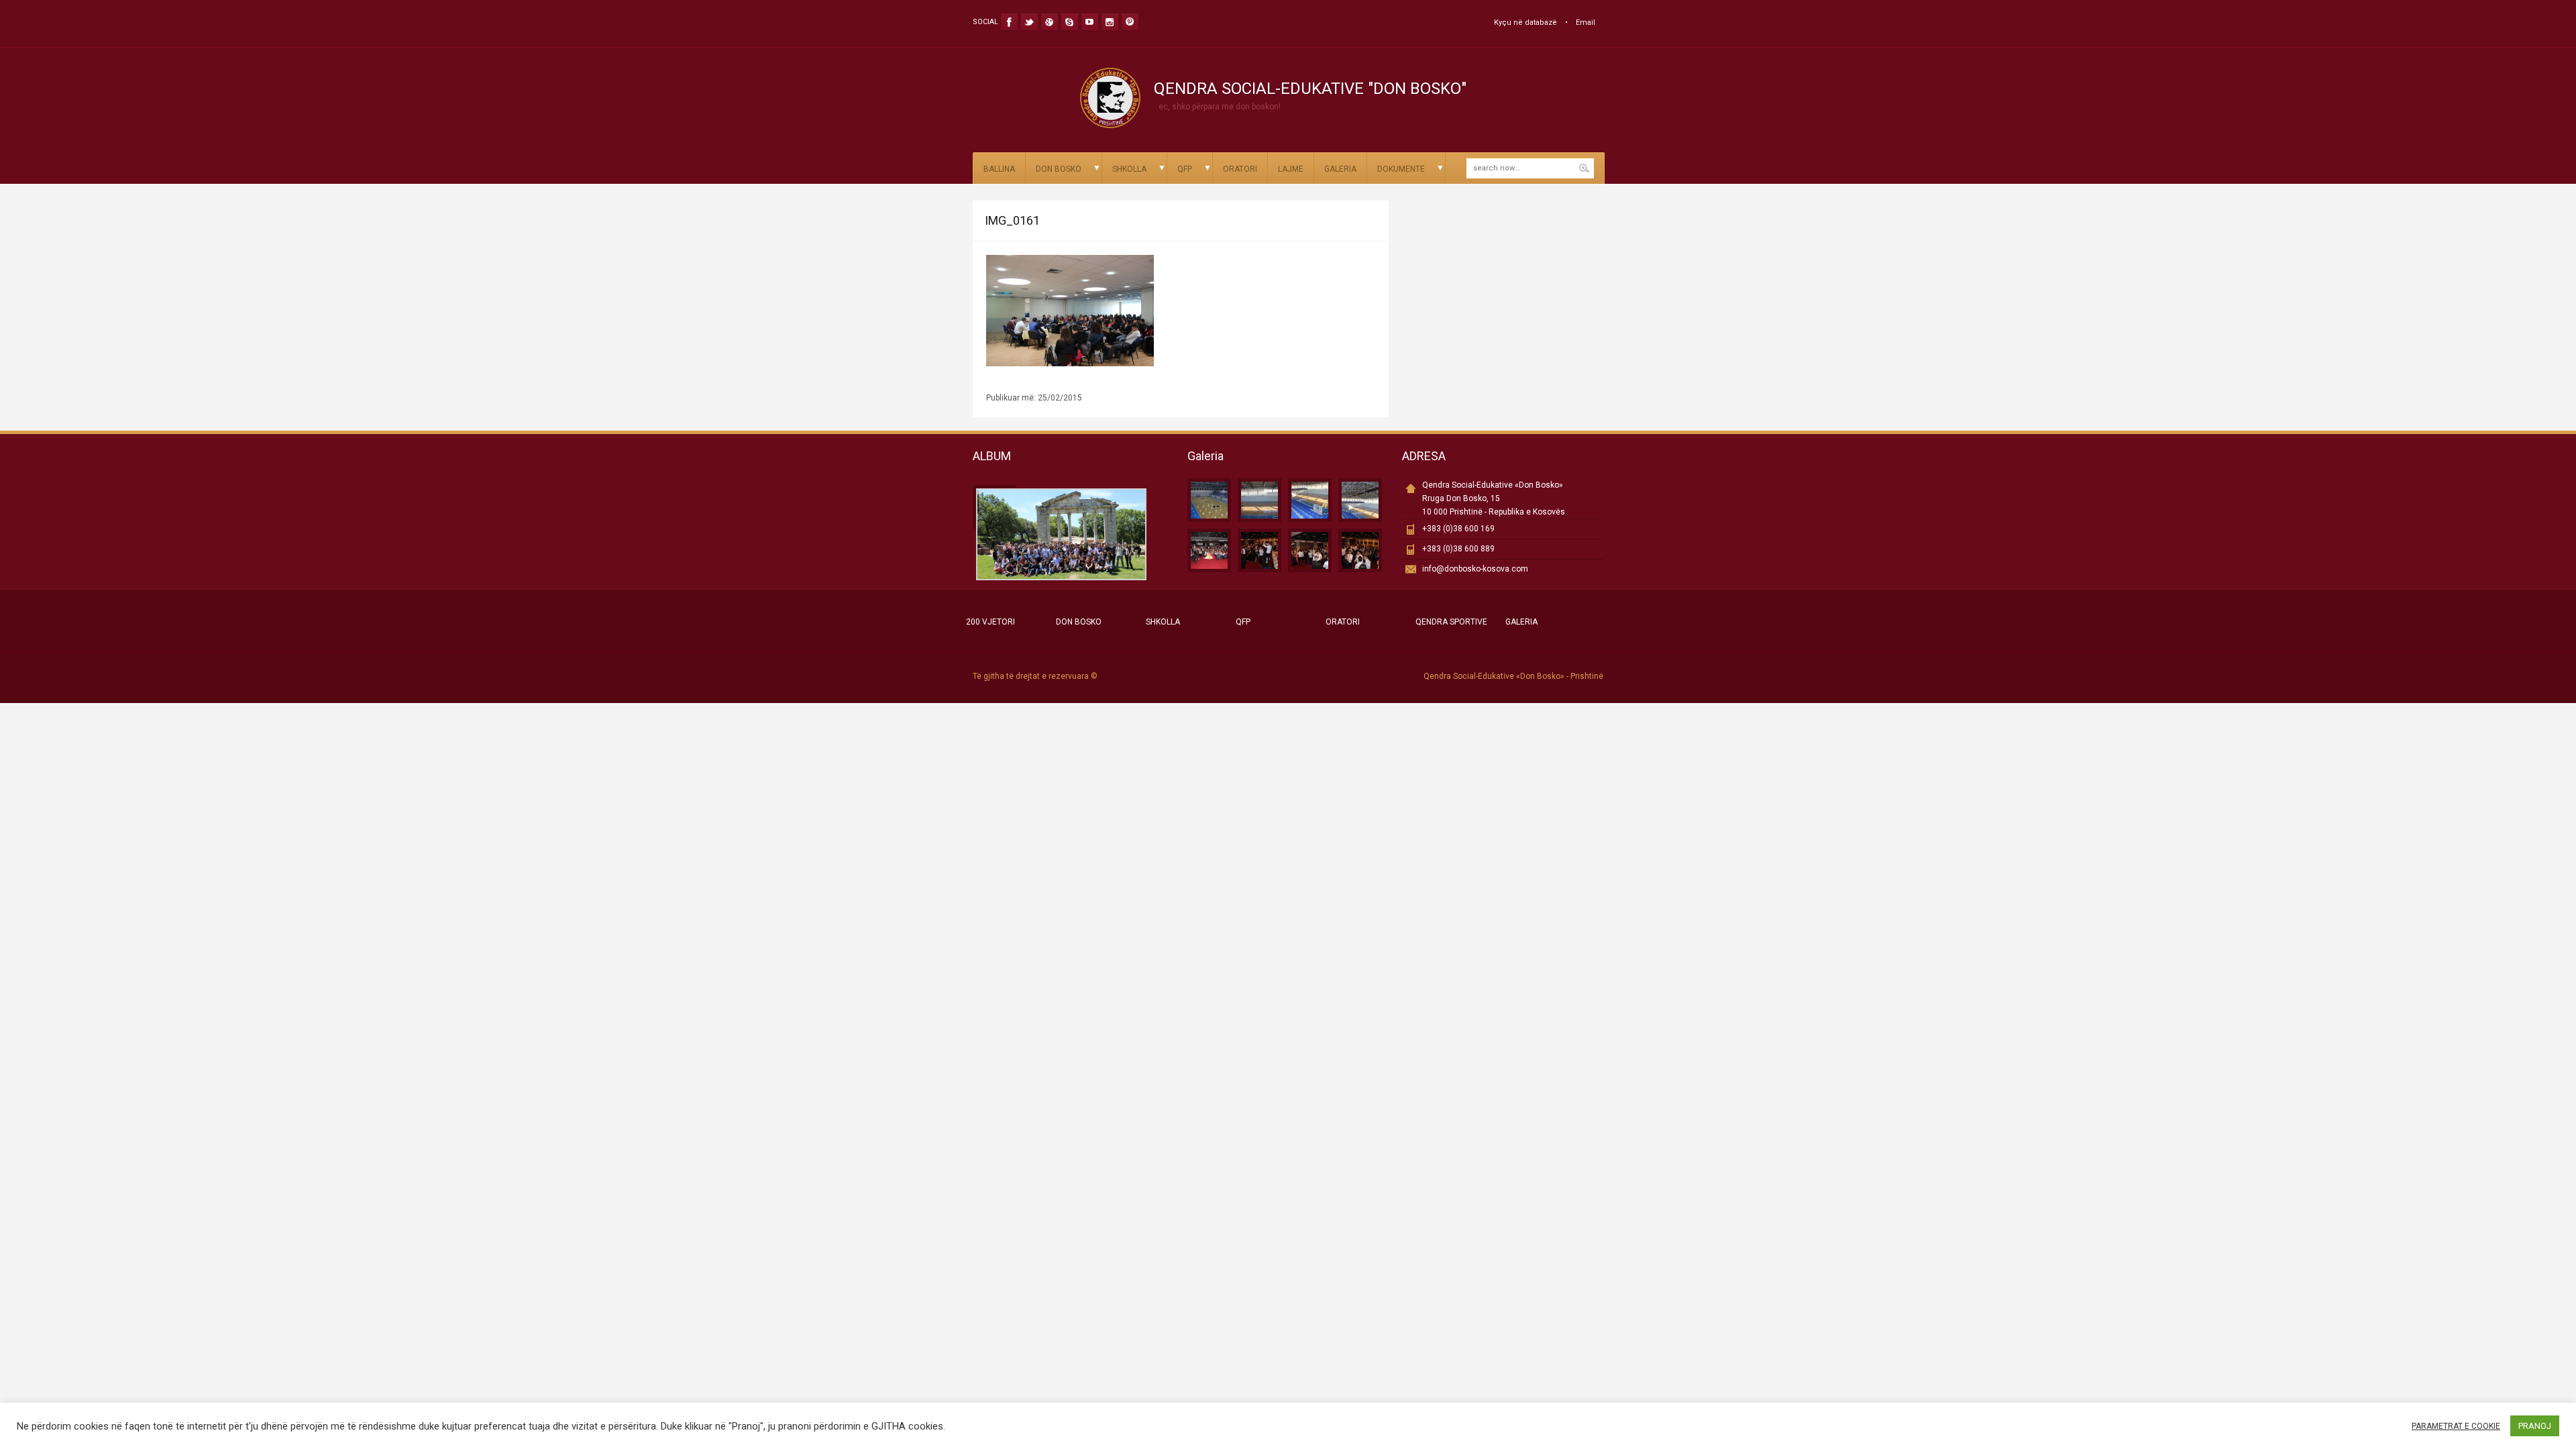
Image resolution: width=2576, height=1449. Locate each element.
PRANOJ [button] (2535, 1426)
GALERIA (1340, 169)
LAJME (1291, 169)
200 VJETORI (990, 622)
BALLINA (999, 169)
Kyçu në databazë (1525, 22)
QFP (1185, 169)
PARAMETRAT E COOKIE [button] (2456, 1426)
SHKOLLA (1129, 169)
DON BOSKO (1059, 169)
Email (1586, 22)
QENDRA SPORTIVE (1451, 622)
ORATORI (1240, 169)
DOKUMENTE (1401, 169)
